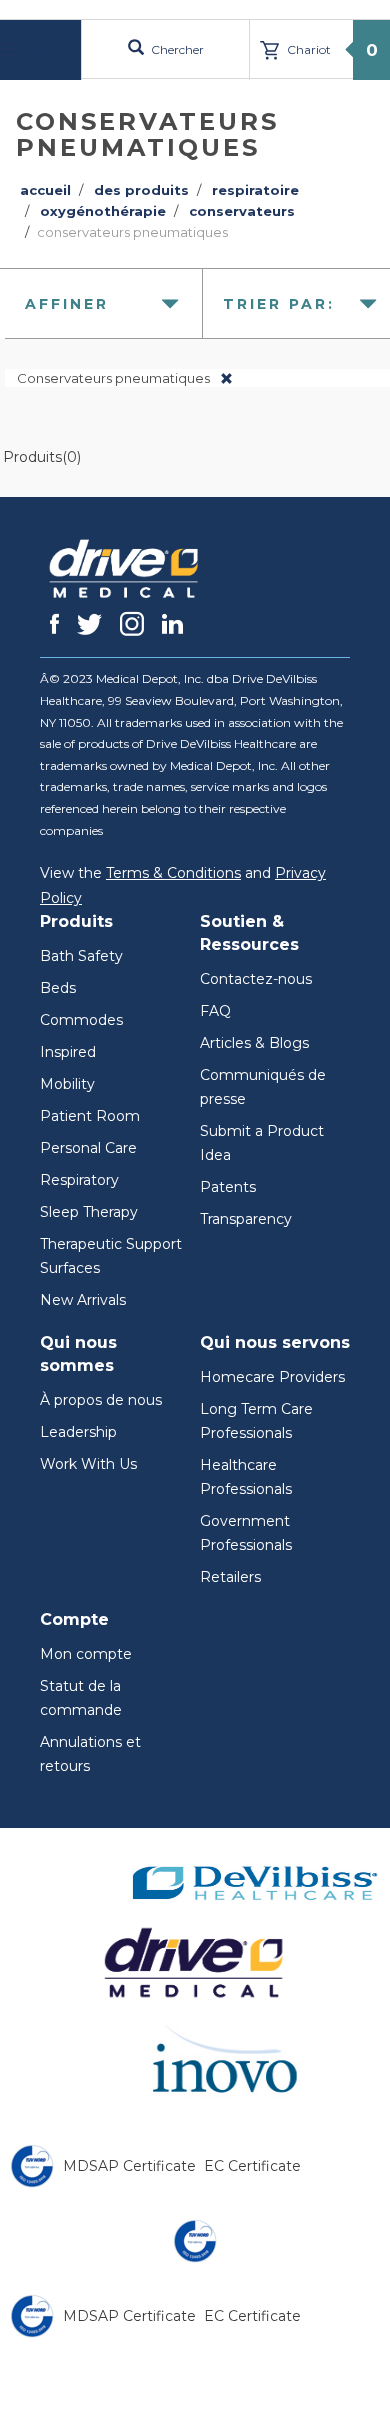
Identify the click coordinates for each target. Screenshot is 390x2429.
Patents (228, 1187)
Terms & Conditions (173, 873)
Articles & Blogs (254, 1043)
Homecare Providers (272, 1377)
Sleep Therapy (89, 1212)
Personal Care (88, 1148)
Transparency (246, 1219)
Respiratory (79, 1180)
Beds (58, 988)
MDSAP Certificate (129, 2166)
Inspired (68, 1052)
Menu (43, 49)
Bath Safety (81, 956)
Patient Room (90, 1116)
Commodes (81, 1020)
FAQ (215, 1011)
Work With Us (88, 1464)
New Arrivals (83, 1300)
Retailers (230, 1577)
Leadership (78, 1432)
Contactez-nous (256, 979)
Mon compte (86, 1654)
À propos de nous (101, 1400)
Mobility (67, 1084)
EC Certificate (252, 2166)
